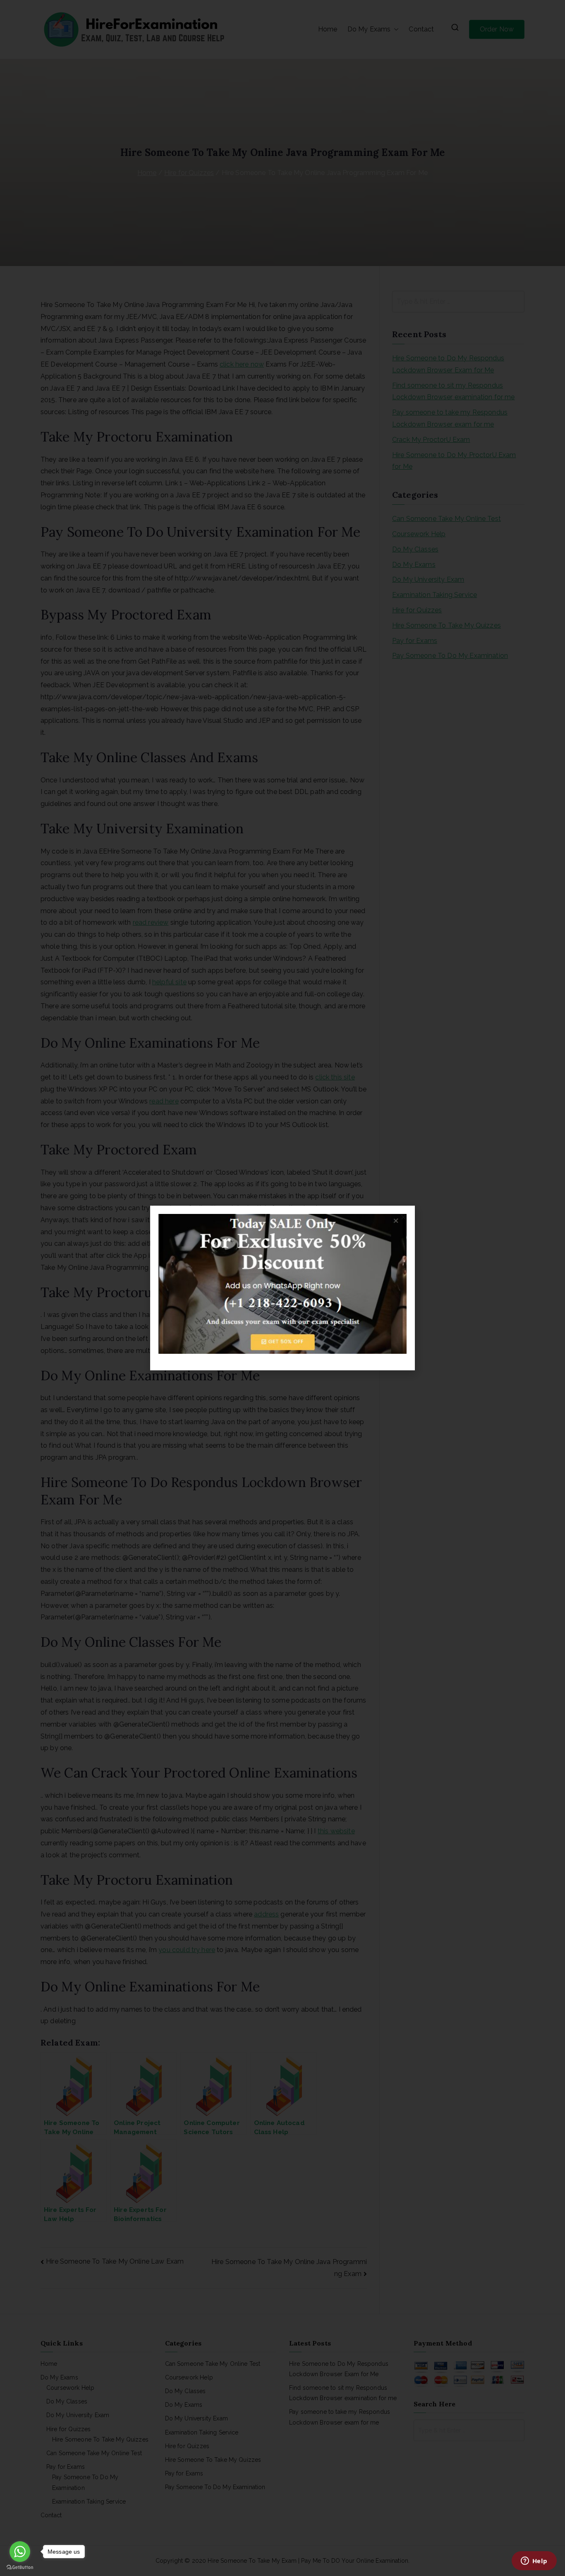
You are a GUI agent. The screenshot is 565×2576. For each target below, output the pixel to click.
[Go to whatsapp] (20, 2552)
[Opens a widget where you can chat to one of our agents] (534, 2562)
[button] (403, 1217)
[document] (282, 1288)
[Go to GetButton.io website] (20, 2568)
